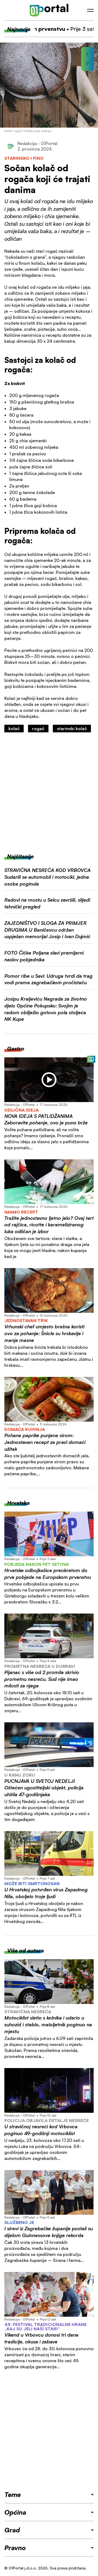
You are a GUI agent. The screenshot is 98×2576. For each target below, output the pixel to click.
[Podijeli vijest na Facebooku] (87, 54)
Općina (15, 2512)
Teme (13, 2494)
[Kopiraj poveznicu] (87, 64)
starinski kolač (72, 729)
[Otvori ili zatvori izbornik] (90, 10)
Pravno (15, 2548)
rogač (38, 729)
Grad (12, 2530)
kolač (14, 729)
